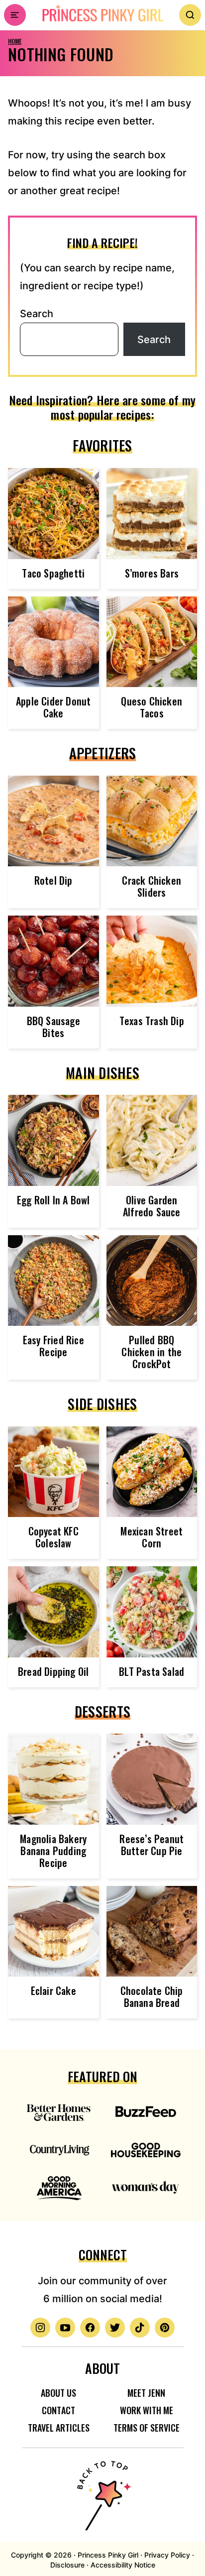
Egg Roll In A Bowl (53, 1200)
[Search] (190, 15)
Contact (58, 2410)
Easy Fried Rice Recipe (53, 1346)
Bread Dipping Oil (53, 1671)
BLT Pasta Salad (152, 1671)
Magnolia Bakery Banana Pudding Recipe (53, 1851)
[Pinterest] (165, 2328)
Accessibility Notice (123, 2565)
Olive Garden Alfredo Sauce (152, 1206)
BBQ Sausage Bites (53, 1027)
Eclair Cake (53, 1991)
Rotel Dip (53, 880)
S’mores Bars (152, 573)
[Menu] (15, 15)
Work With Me (147, 2410)
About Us (58, 2393)
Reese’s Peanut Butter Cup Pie (152, 1845)
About (102, 2368)
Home (15, 41)
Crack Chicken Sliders (152, 886)
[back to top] (102, 2489)
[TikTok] (140, 2328)
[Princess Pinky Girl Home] (102, 13)
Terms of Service (147, 2428)
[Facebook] (90, 2328)
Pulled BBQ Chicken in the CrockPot (152, 1352)
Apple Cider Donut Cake (53, 707)
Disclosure (67, 2565)
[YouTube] (65, 2328)
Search (37, 314)
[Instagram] (40, 2328)
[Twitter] (115, 2328)
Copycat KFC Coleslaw (53, 1537)
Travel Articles (59, 2428)
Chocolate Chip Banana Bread (152, 1996)
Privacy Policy (167, 2555)
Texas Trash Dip (152, 1021)
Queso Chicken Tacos (152, 707)
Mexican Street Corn (152, 1537)
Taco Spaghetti (53, 573)
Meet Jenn (146, 2393)
